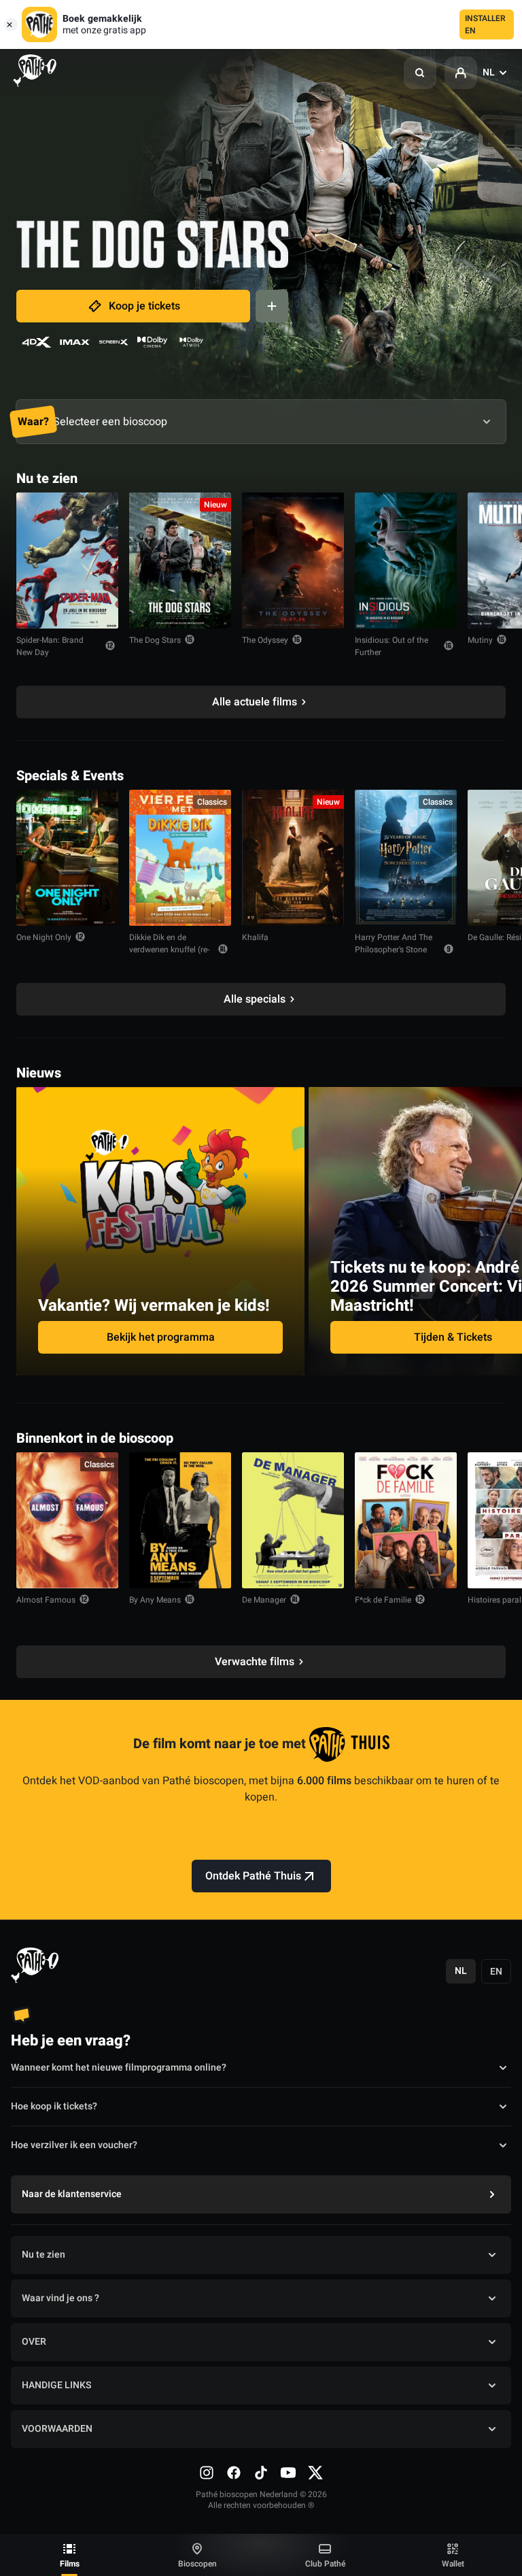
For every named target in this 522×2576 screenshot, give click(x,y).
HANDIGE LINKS (56, 2385)
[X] (315, 2473)
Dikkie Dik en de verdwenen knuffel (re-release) (169, 950)
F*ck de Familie (383, 1600)
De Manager (264, 1600)
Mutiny (480, 640)
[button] (420, 73)
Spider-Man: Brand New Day (50, 646)
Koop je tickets (144, 306)
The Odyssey (265, 640)
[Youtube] (288, 2473)
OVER (34, 2342)
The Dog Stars (155, 640)
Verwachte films (255, 1662)
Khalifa (255, 937)
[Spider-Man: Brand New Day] (67, 561)
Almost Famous (46, 1600)
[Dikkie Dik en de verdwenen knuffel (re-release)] (180, 858)
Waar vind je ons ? (60, 2298)
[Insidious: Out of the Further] (406, 561)
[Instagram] (207, 2473)
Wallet (453, 2564)
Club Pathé (325, 2564)
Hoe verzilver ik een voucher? (74, 2145)
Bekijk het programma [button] (161, 1337)
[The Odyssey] (293, 561)
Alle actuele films (255, 702)
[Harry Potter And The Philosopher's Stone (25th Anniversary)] (406, 858)
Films (70, 2564)
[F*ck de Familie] (406, 1520)
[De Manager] (293, 1520)
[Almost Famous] (67, 1520)
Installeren (485, 24)
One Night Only (44, 937)
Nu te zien (43, 2255)
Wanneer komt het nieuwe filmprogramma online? (119, 2068)
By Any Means (155, 1600)
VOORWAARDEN (57, 2429)
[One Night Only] (67, 858)
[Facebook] (234, 2473)
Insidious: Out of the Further (391, 646)
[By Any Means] (180, 1520)
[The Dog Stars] (180, 561)
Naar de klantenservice (72, 2194)
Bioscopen (197, 2564)
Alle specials (255, 999)
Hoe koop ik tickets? (54, 2106)
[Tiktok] (261, 2473)
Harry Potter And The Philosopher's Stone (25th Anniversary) (394, 950)
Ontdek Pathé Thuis (253, 1876)
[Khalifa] (293, 858)
